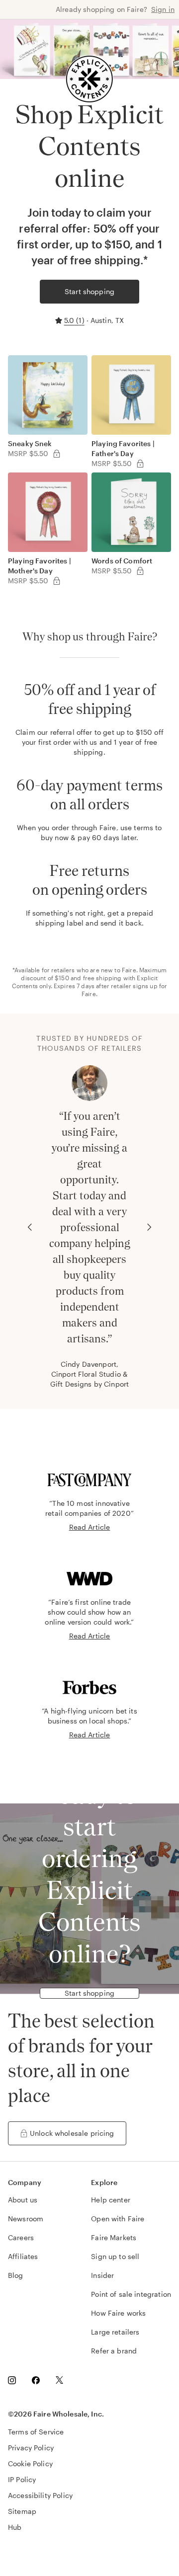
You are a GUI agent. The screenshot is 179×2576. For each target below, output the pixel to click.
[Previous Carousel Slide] (30, 1227)
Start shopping (89, 291)
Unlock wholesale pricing (72, 2133)
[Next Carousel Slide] (149, 1227)
